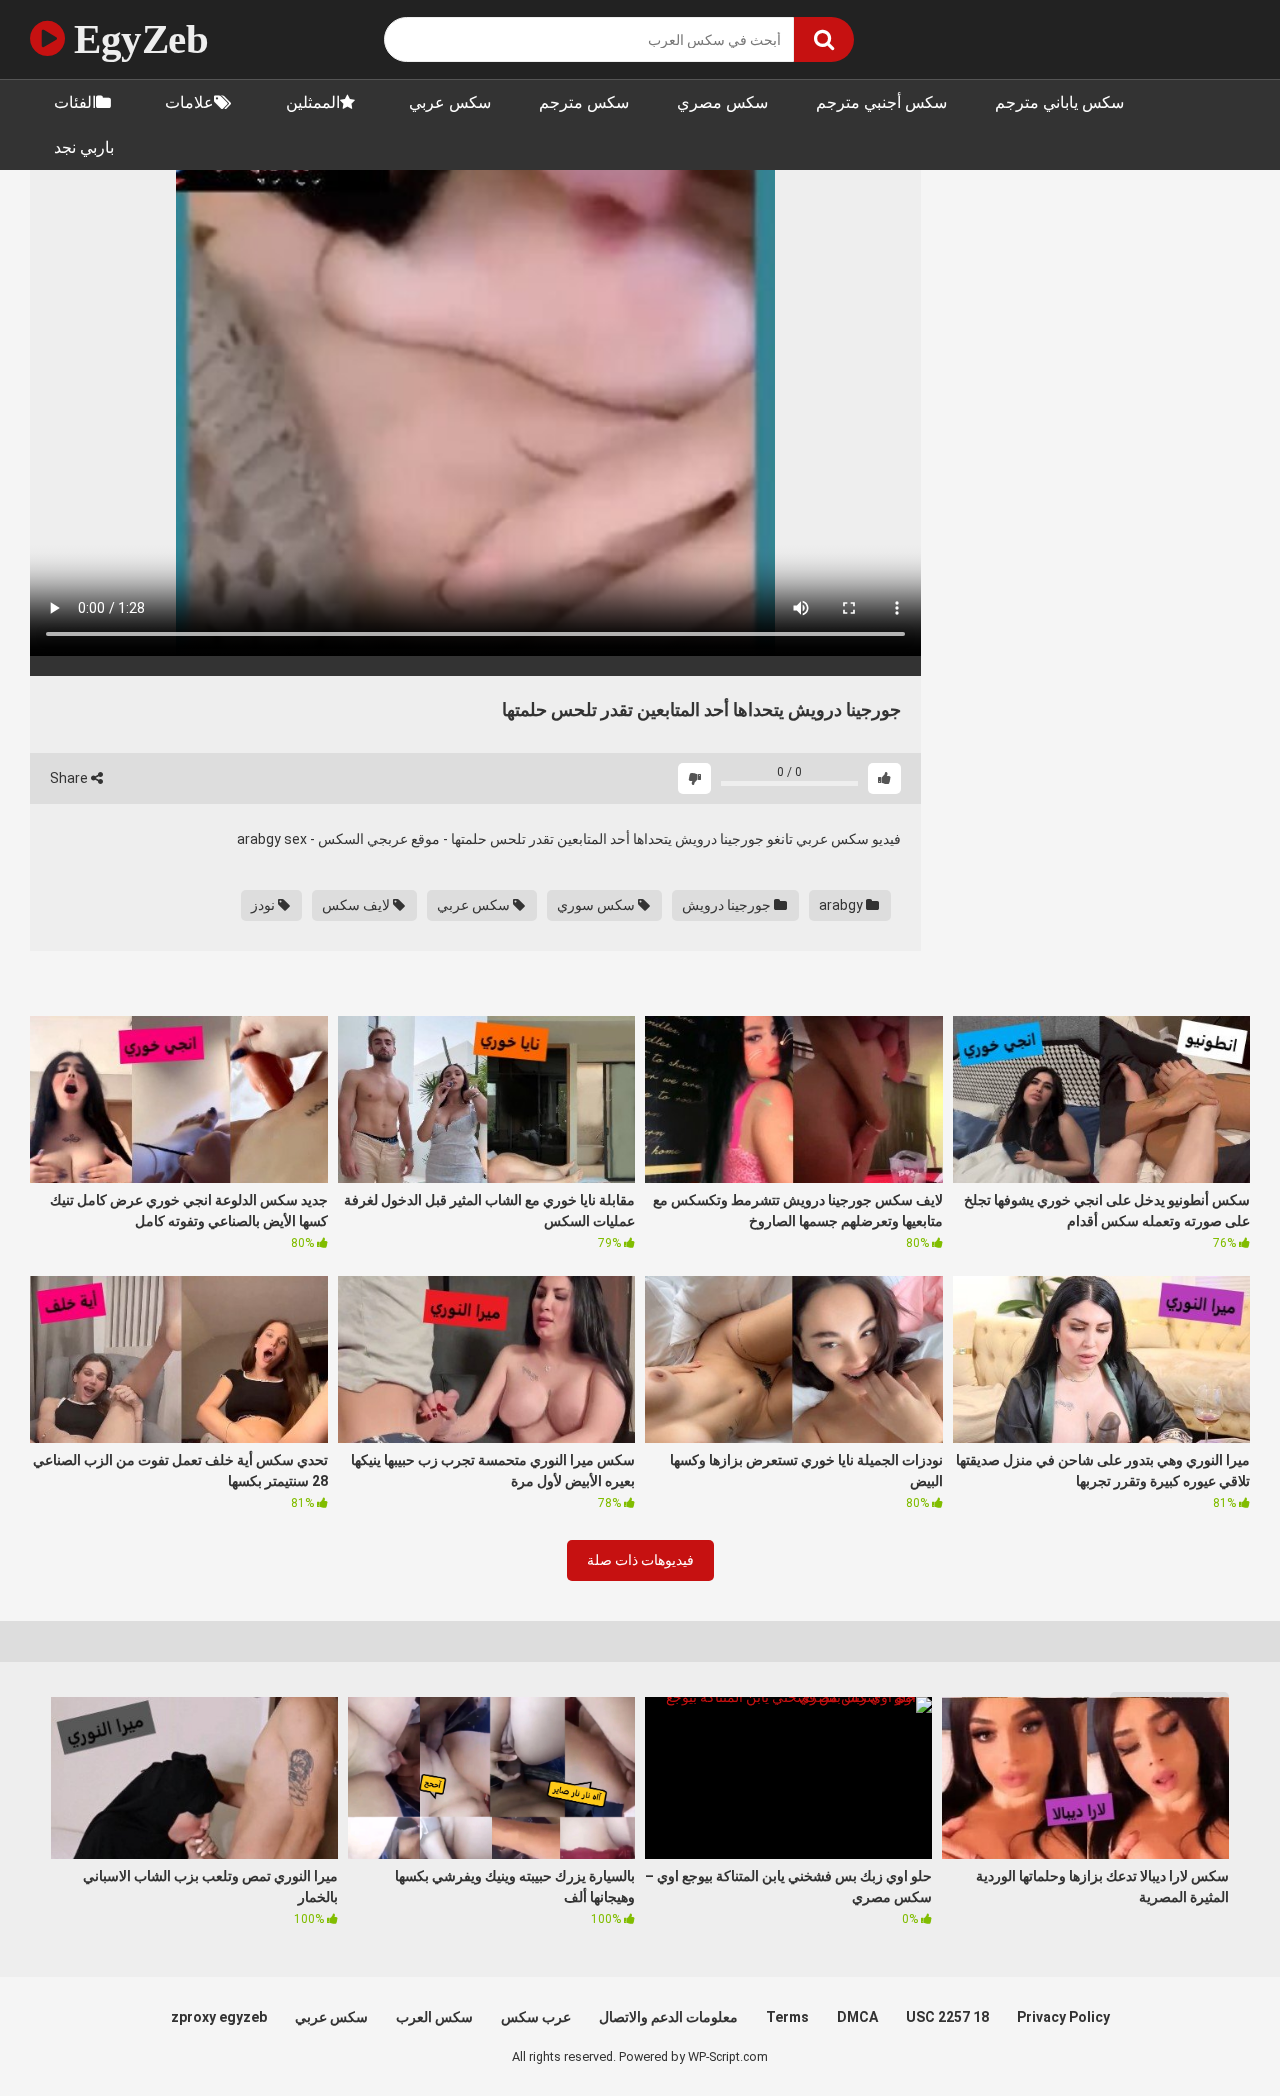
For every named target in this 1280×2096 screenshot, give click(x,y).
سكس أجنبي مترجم (881, 102)
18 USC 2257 (947, 2017)
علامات (189, 102)
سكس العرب (434, 2017)
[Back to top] (1213, 2035)
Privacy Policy (1063, 2017)
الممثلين (313, 102)
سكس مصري (722, 102)
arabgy (842, 905)
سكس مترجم (584, 102)
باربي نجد (84, 147)
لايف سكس (357, 905)
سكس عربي (450, 102)
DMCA (857, 2017)
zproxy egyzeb (219, 2017)
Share (70, 778)
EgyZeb (136, 39)
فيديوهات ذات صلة (640, 1560)
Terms (787, 2017)
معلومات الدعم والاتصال (668, 2017)
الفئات (75, 102)
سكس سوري (597, 905)
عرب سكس (536, 2017)
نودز (264, 905)
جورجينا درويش (728, 905)
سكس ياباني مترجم (1059, 102)
